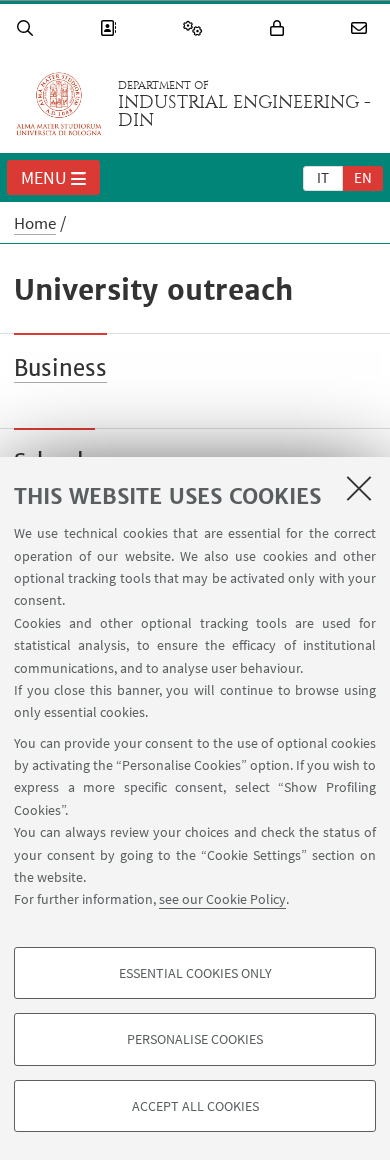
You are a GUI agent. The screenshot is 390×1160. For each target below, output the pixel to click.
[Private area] (280, 28)
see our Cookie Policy (222, 899)
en (363, 177)
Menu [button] (44, 177)
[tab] (323, 177)
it (323, 177)
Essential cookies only (195, 973)
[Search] (28, 28)
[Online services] (196, 28)
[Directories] (111, 28)
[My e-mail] (362, 28)
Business (60, 368)
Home (35, 223)
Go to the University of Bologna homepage (59, 104)
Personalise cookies (195, 1039)
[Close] (359, 488)
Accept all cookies (195, 1106)
